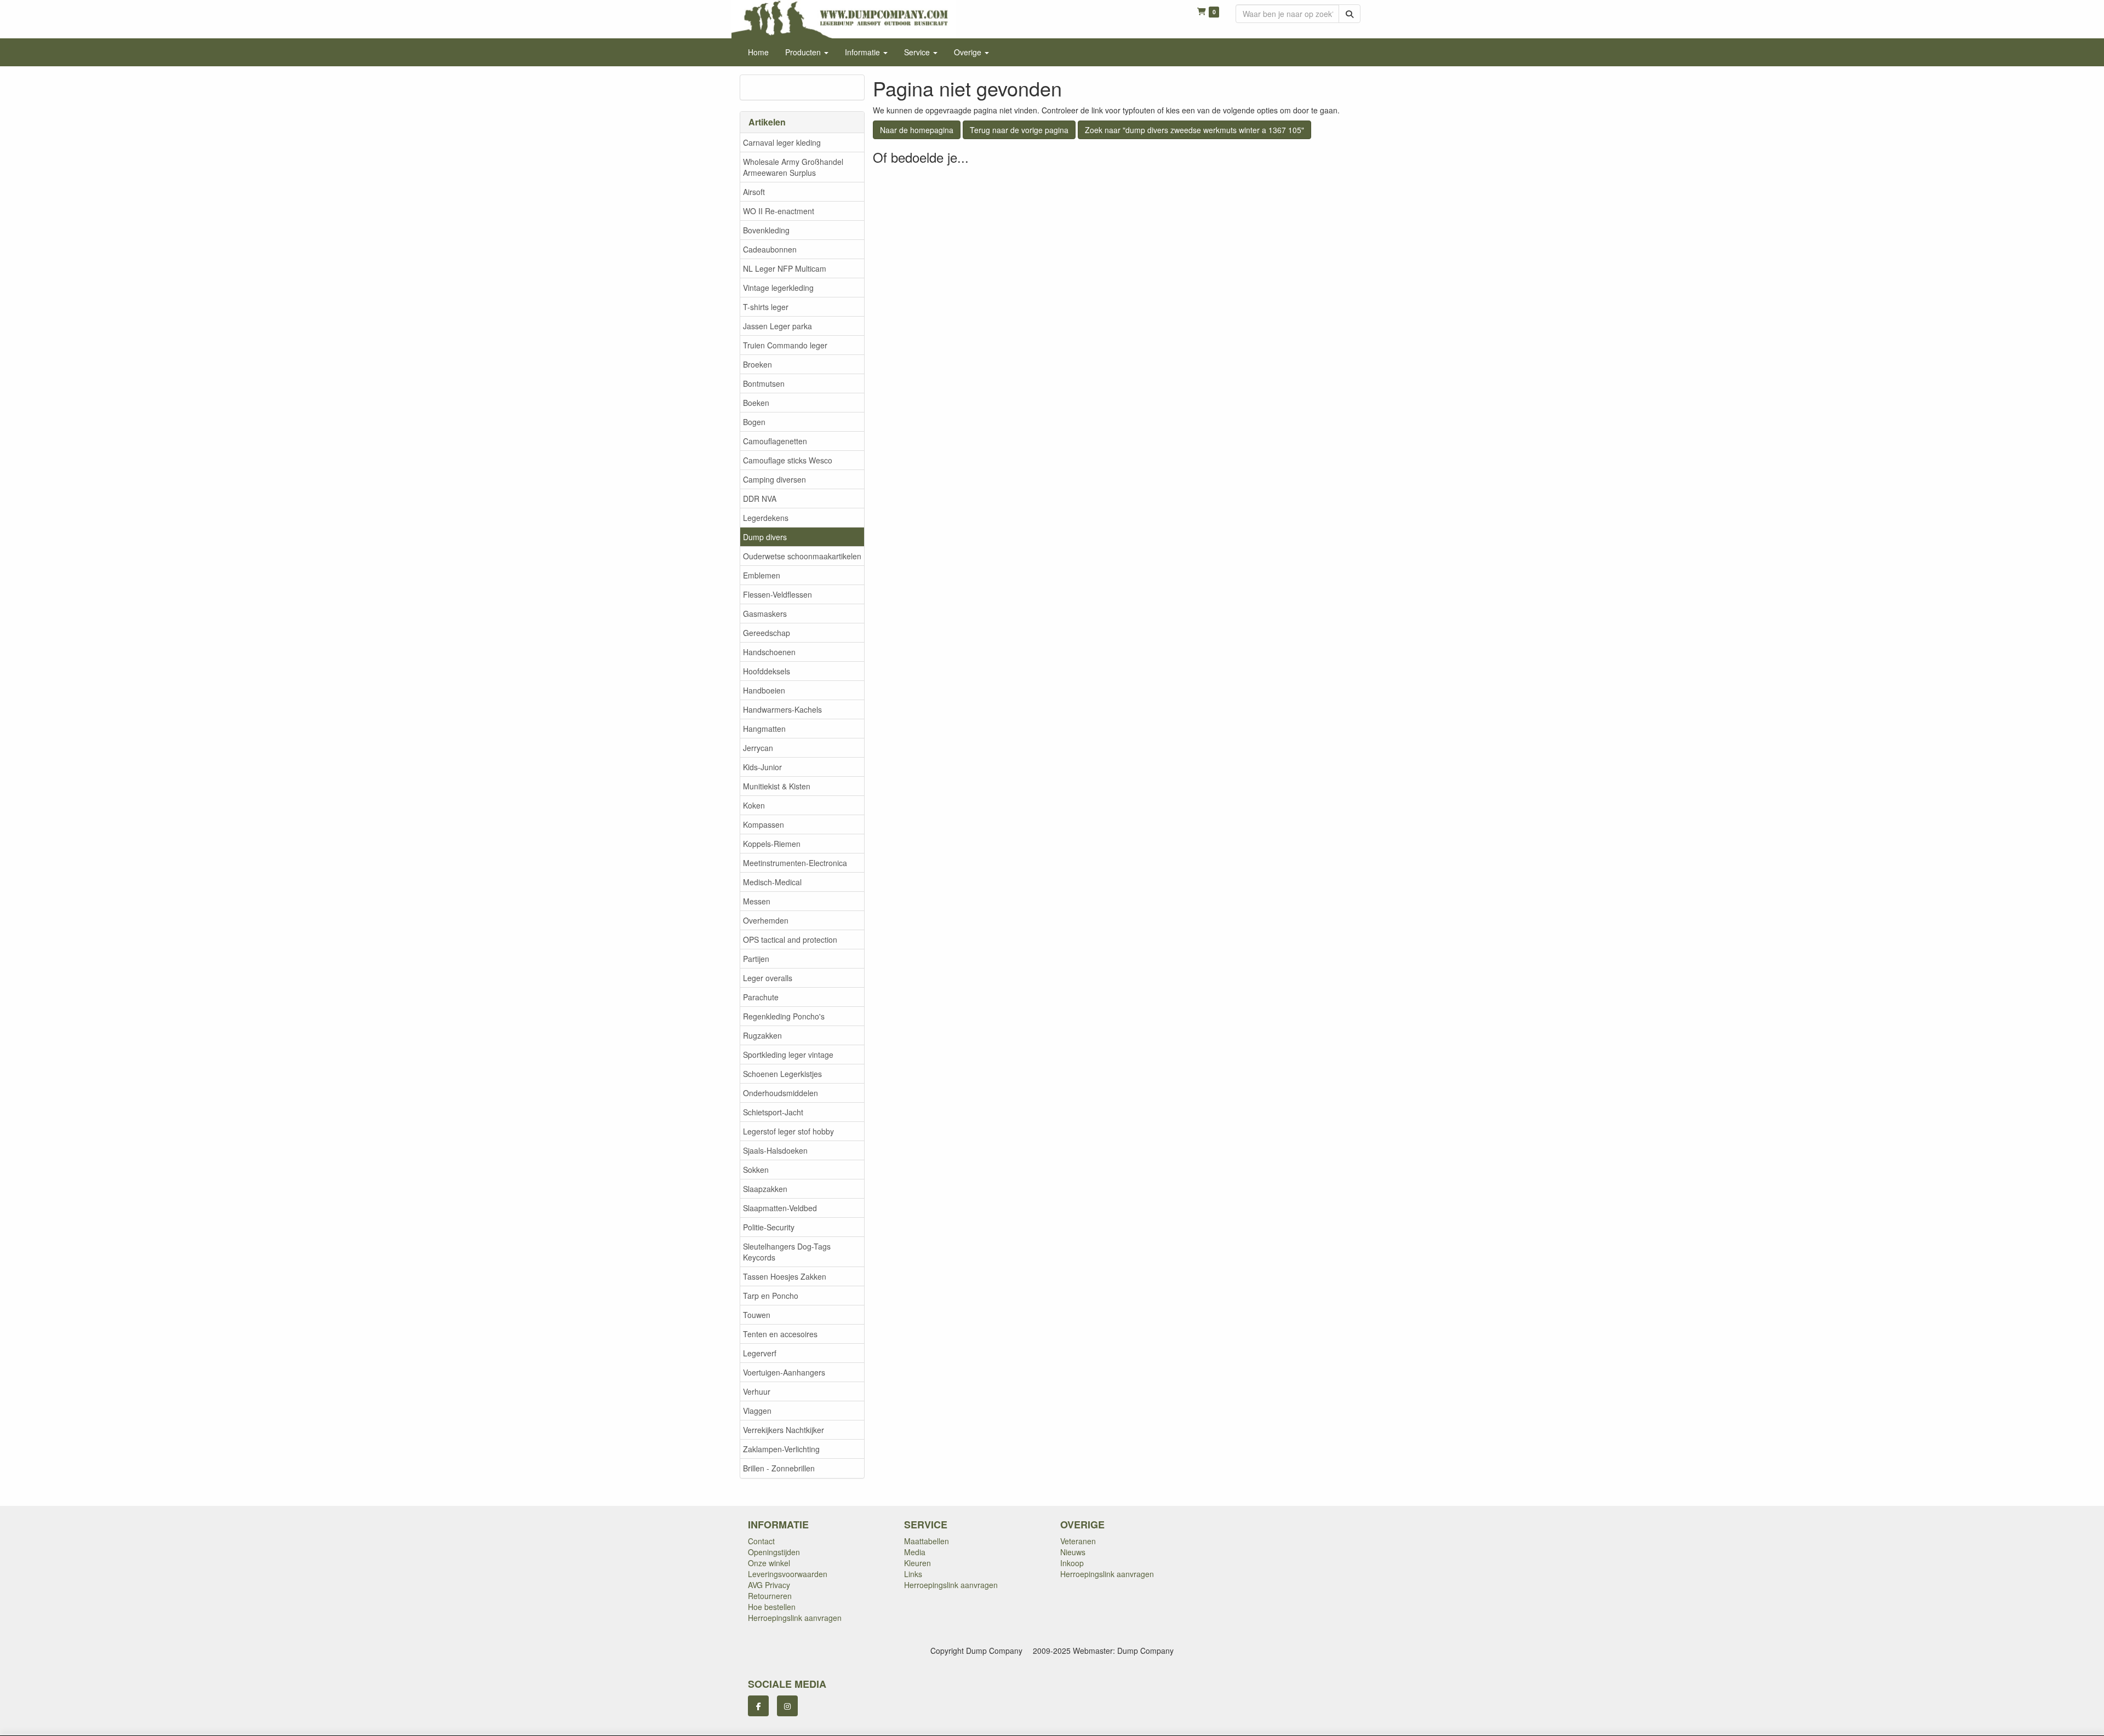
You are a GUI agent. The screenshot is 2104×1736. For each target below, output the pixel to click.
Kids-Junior (762, 767)
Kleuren (917, 1563)
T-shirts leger (766, 307)
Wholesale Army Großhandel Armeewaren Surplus (793, 167)
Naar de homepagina (917, 130)
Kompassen (764, 824)
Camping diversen (774, 479)
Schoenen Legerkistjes (782, 1074)
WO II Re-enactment (779, 211)
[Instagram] (787, 1706)
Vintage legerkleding (778, 288)
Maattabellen (927, 1541)
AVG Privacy (769, 1585)
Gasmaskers (765, 614)
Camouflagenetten (775, 441)
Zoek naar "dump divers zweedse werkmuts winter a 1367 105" (1194, 130)
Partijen (756, 959)
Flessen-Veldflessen (777, 594)
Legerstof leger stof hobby (788, 1131)
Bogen (754, 422)
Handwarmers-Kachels (782, 709)
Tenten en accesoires (780, 1334)
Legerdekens (766, 518)
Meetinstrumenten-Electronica (795, 863)
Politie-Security (769, 1227)
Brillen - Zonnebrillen (779, 1468)
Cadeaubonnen (770, 249)
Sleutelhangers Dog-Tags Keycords (787, 1252)
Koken (754, 805)
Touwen (757, 1315)
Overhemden (766, 920)
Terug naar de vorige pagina (1019, 130)
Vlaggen (757, 1411)
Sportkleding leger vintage (788, 1055)
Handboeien (764, 690)
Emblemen (762, 575)
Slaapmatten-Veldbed (780, 1208)
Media (915, 1552)
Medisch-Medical (772, 882)
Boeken (756, 403)
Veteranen (1078, 1541)
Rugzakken (762, 1035)
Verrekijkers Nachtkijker (784, 1430)
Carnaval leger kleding (782, 142)
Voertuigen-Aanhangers (784, 1372)
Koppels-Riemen (772, 844)
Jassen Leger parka (777, 326)
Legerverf (760, 1353)
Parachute (761, 997)
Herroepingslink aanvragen (795, 1618)
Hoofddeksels (767, 671)
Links (913, 1574)
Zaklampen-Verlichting (781, 1449)
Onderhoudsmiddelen (781, 1093)
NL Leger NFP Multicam (785, 268)
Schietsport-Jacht (773, 1112)
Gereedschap (767, 633)
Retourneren (770, 1596)
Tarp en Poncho (771, 1296)
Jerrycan (758, 748)
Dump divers (765, 537)
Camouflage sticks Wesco (788, 460)
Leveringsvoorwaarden (788, 1574)
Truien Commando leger (785, 345)
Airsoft (754, 192)
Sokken (756, 1170)
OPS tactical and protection (790, 939)
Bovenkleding (766, 230)
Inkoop (1072, 1563)
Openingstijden (774, 1552)
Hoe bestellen (772, 1607)
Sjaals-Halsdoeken (775, 1150)
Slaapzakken (765, 1189)
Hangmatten (764, 729)
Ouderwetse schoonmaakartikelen (802, 556)
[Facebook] (758, 1706)
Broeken (757, 364)
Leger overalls (768, 978)
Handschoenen (769, 652)
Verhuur (757, 1391)
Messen (757, 901)
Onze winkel (769, 1563)
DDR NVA (760, 499)
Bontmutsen (764, 383)
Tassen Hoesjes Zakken (785, 1276)
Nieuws (1073, 1552)
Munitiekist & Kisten (777, 786)
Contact (761, 1541)
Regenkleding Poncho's (784, 1016)
